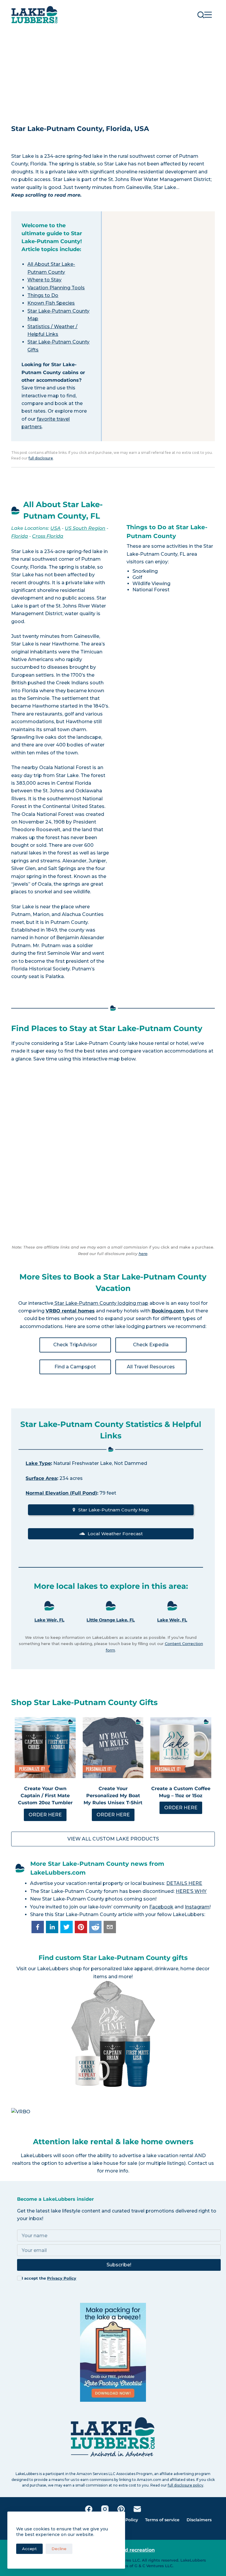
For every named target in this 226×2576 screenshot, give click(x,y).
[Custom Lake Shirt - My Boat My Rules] (113, 1747)
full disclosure (41, 458)
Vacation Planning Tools (56, 288)
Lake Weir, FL (49, 1620)
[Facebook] (89, 2509)
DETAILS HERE (184, 1883)
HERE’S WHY (191, 1891)
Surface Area (41, 1478)
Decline (59, 2549)
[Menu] (208, 15)
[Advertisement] (113, 74)
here (143, 1254)
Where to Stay (44, 280)
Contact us (201, 2163)
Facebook (161, 1907)
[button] (38, 1927)
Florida (20, 536)
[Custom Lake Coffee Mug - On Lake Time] (181, 1747)
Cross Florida (48, 536)
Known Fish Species (51, 303)
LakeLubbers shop (59, 1969)
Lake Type (38, 1463)
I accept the (49, 2278)
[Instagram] (105, 2509)
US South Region (85, 528)
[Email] (137, 2509)
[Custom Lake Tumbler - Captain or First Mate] (45, 1747)
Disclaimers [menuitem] (199, 2520)
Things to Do (43, 295)
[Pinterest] (121, 2509)
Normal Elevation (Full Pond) (61, 1493)
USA (55, 528)
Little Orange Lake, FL (111, 1620)
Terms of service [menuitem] (162, 2520)
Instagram (197, 1907)
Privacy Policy (62, 2278)
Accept (29, 2549)
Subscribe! (119, 2265)
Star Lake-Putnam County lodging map (101, 1303)
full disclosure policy (186, 2485)
